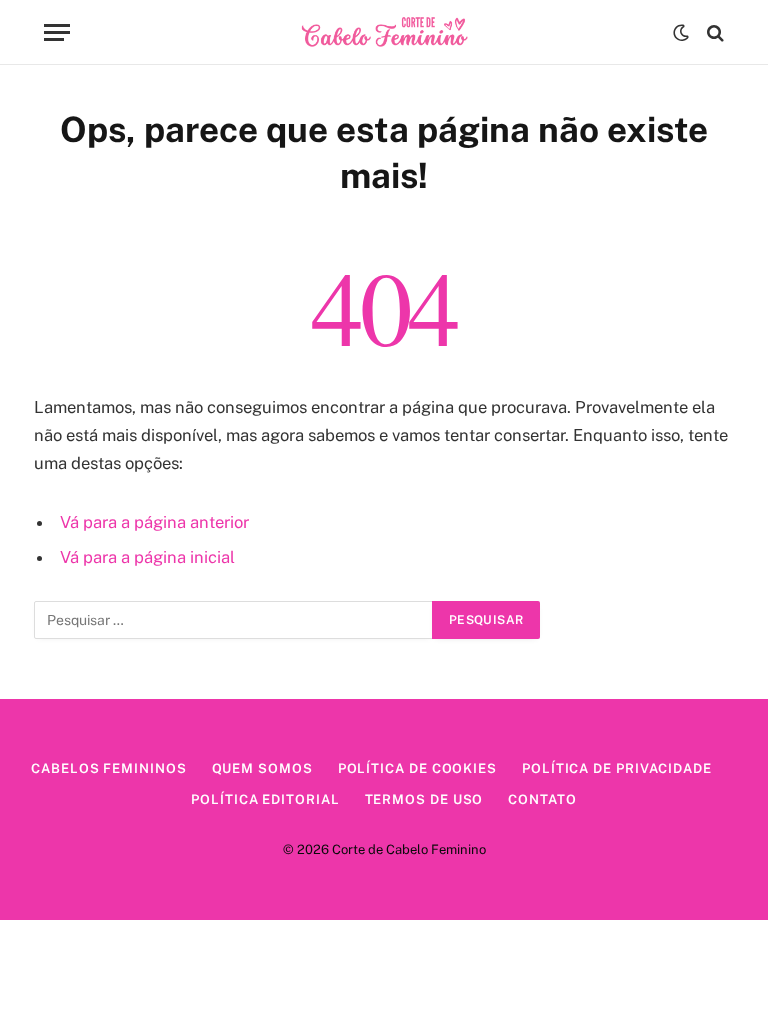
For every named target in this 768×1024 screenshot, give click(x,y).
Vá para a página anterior (154, 522)
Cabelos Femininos (108, 768)
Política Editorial (265, 799)
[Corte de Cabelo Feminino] (384, 32)
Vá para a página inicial (147, 557)
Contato (542, 799)
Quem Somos (262, 768)
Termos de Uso (424, 799)
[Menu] (57, 32)
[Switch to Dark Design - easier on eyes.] (681, 33)
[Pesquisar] (713, 32)
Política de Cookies (417, 768)
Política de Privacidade (617, 768)
